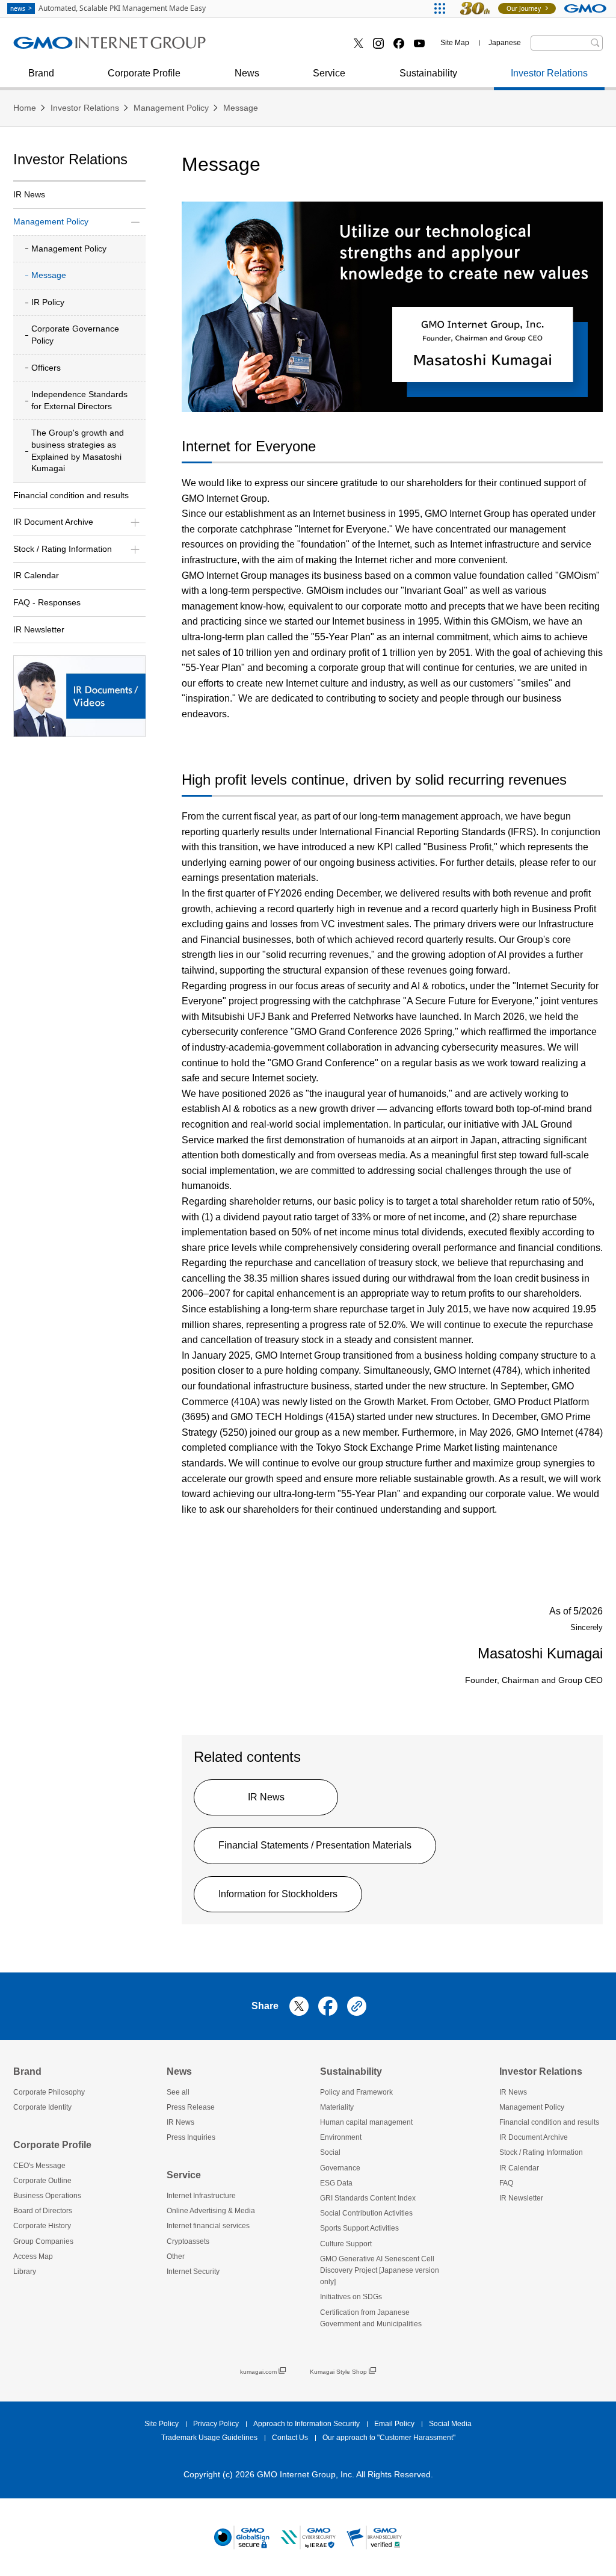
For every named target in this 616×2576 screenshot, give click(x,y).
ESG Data (336, 2183)
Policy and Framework (356, 2092)
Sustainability (428, 73)
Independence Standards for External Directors (79, 400)
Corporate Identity (42, 2107)
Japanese (505, 43)
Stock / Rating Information (541, 2152)
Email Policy (394, 2424)
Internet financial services (208, 2226)
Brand (41, 73)
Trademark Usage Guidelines (209, 2438)
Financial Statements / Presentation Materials (315, 1845)
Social (330, 2152)
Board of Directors (43, 2211)
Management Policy (171, 108)
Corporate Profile (144, 73)
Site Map (455, 43)
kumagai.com (258, 2372)
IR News (266, 1797)
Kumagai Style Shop (338, 2372)
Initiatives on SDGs (351, 2297)
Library (25, 2272)
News (247, 73)
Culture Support (346, 2244)
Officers (46, 368)
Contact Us (290, 2438)
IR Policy (48, 302)
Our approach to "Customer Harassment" (389, 2438)
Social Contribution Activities (366, 2213)
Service (329, 73)
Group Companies (43, 2241)
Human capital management (366, 2122)
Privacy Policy (216, 2424)
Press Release (191, 2107)
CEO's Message (39, 2166)
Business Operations (47, 2196)
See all (178, 2092)
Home (25, 108)
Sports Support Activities (359, 2228)
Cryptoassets (258, 47)
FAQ (506, 2183)
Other (176, 2256)
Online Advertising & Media (84, 47)
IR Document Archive (534, 2137)
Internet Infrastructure (201, 2196)
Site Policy (162, 2424)
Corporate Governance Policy (75, 335)
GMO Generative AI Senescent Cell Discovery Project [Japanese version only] (380, 2270)
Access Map (33, 2256)
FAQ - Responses (47, 602)
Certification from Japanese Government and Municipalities (371, 2318)
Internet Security (193, 2272)
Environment (341, 2137)
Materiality (337, 2107)
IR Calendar (36, 575)
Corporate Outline (42, 2181)
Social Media (450, 2424)
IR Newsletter (39, 629)
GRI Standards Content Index (368, 2198)
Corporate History (42, 2226)
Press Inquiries (58, 47)
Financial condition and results (71, 495)
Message (241, 108)
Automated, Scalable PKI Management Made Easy (108, 8)
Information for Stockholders (278, 1894)
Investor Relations (549, 73)
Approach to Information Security (306, 2424)
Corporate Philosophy (49, 2092)
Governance (340, 2168)
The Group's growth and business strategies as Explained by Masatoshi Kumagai (78, 450)
